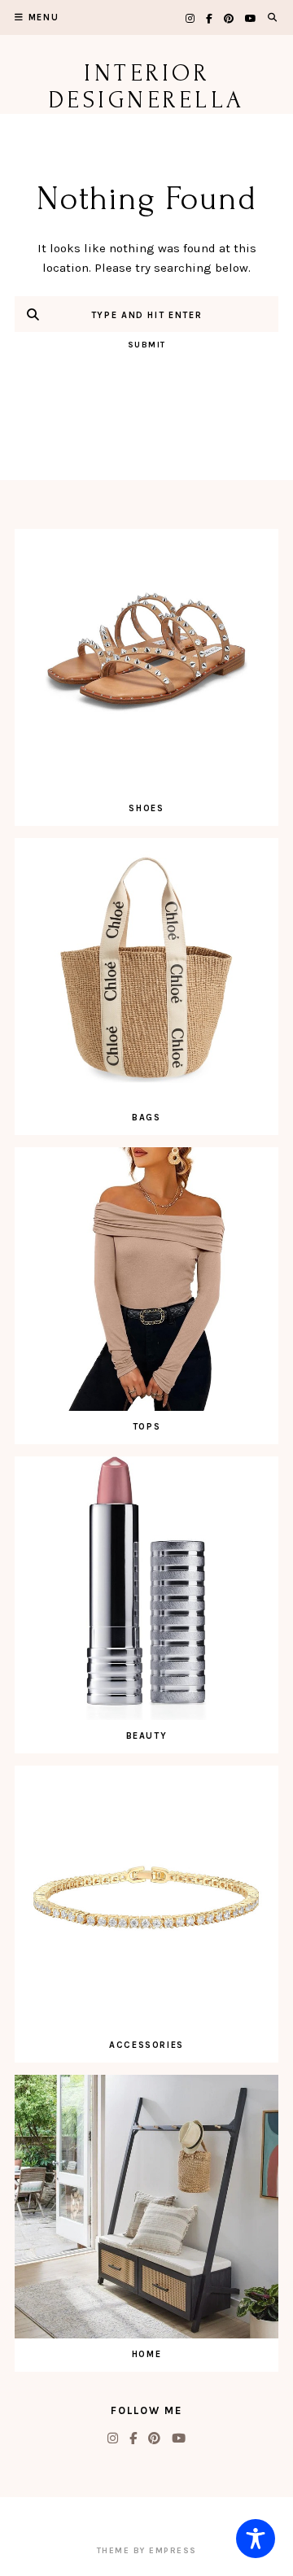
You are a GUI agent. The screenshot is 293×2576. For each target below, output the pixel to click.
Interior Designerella (147, 86)
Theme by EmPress (147, 2551)
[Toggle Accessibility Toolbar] (256, 2539)
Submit (147, 345)
